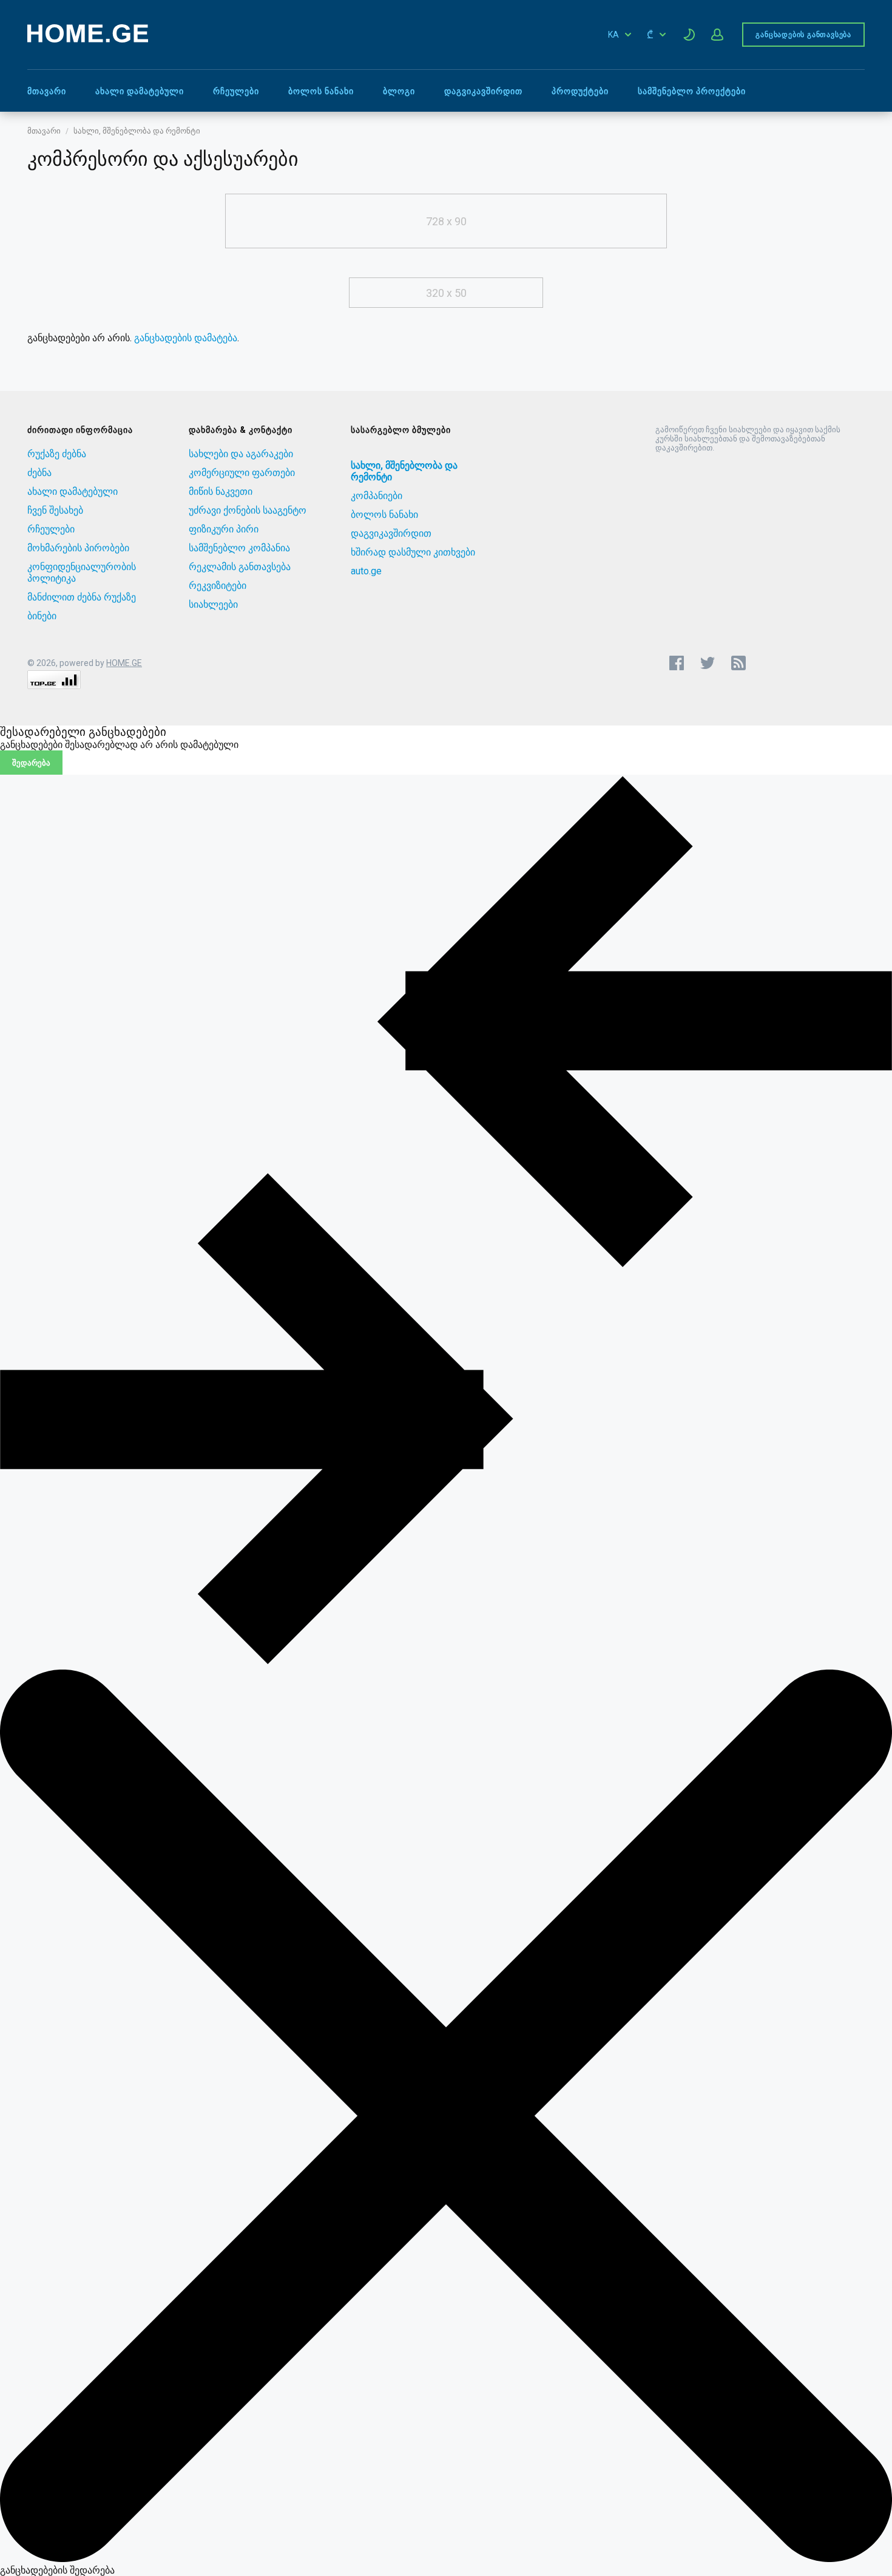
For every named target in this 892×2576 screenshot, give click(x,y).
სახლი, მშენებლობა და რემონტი (137, 131)
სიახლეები (213, 604)
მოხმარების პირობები (78, 548)
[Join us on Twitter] (708, 663)
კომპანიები (377, 496)
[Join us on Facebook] (677, 663)
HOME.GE (124, 663)
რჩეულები (236, 91)
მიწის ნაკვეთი (221, 491)
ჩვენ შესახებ (55, 510)
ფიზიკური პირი (224, 529)
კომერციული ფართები (242, 473)
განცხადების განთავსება (803, 35)
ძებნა (39, 473)
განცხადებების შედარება (57, 2570)
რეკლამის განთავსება (240, 567)
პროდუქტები (580, 91)
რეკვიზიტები (218, 586)
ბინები (42, 616)
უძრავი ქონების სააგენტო (248, 510)
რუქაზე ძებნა (57, 454)
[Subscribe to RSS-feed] (741, 663)
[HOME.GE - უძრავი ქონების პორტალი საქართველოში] (88, 39)
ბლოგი (399, 91)
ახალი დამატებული (140, 91)
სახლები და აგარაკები (241, 454)
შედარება (31, 763)
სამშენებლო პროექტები (692, 91)
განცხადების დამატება (186, 338)
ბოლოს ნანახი (321, 91)
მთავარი (47, 91)
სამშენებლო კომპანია (239, 548)
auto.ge (366, 571)
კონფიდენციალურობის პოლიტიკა (82, 573)
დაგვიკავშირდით (483, 91)
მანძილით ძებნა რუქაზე (82, 597)
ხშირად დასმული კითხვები (413, 552)
